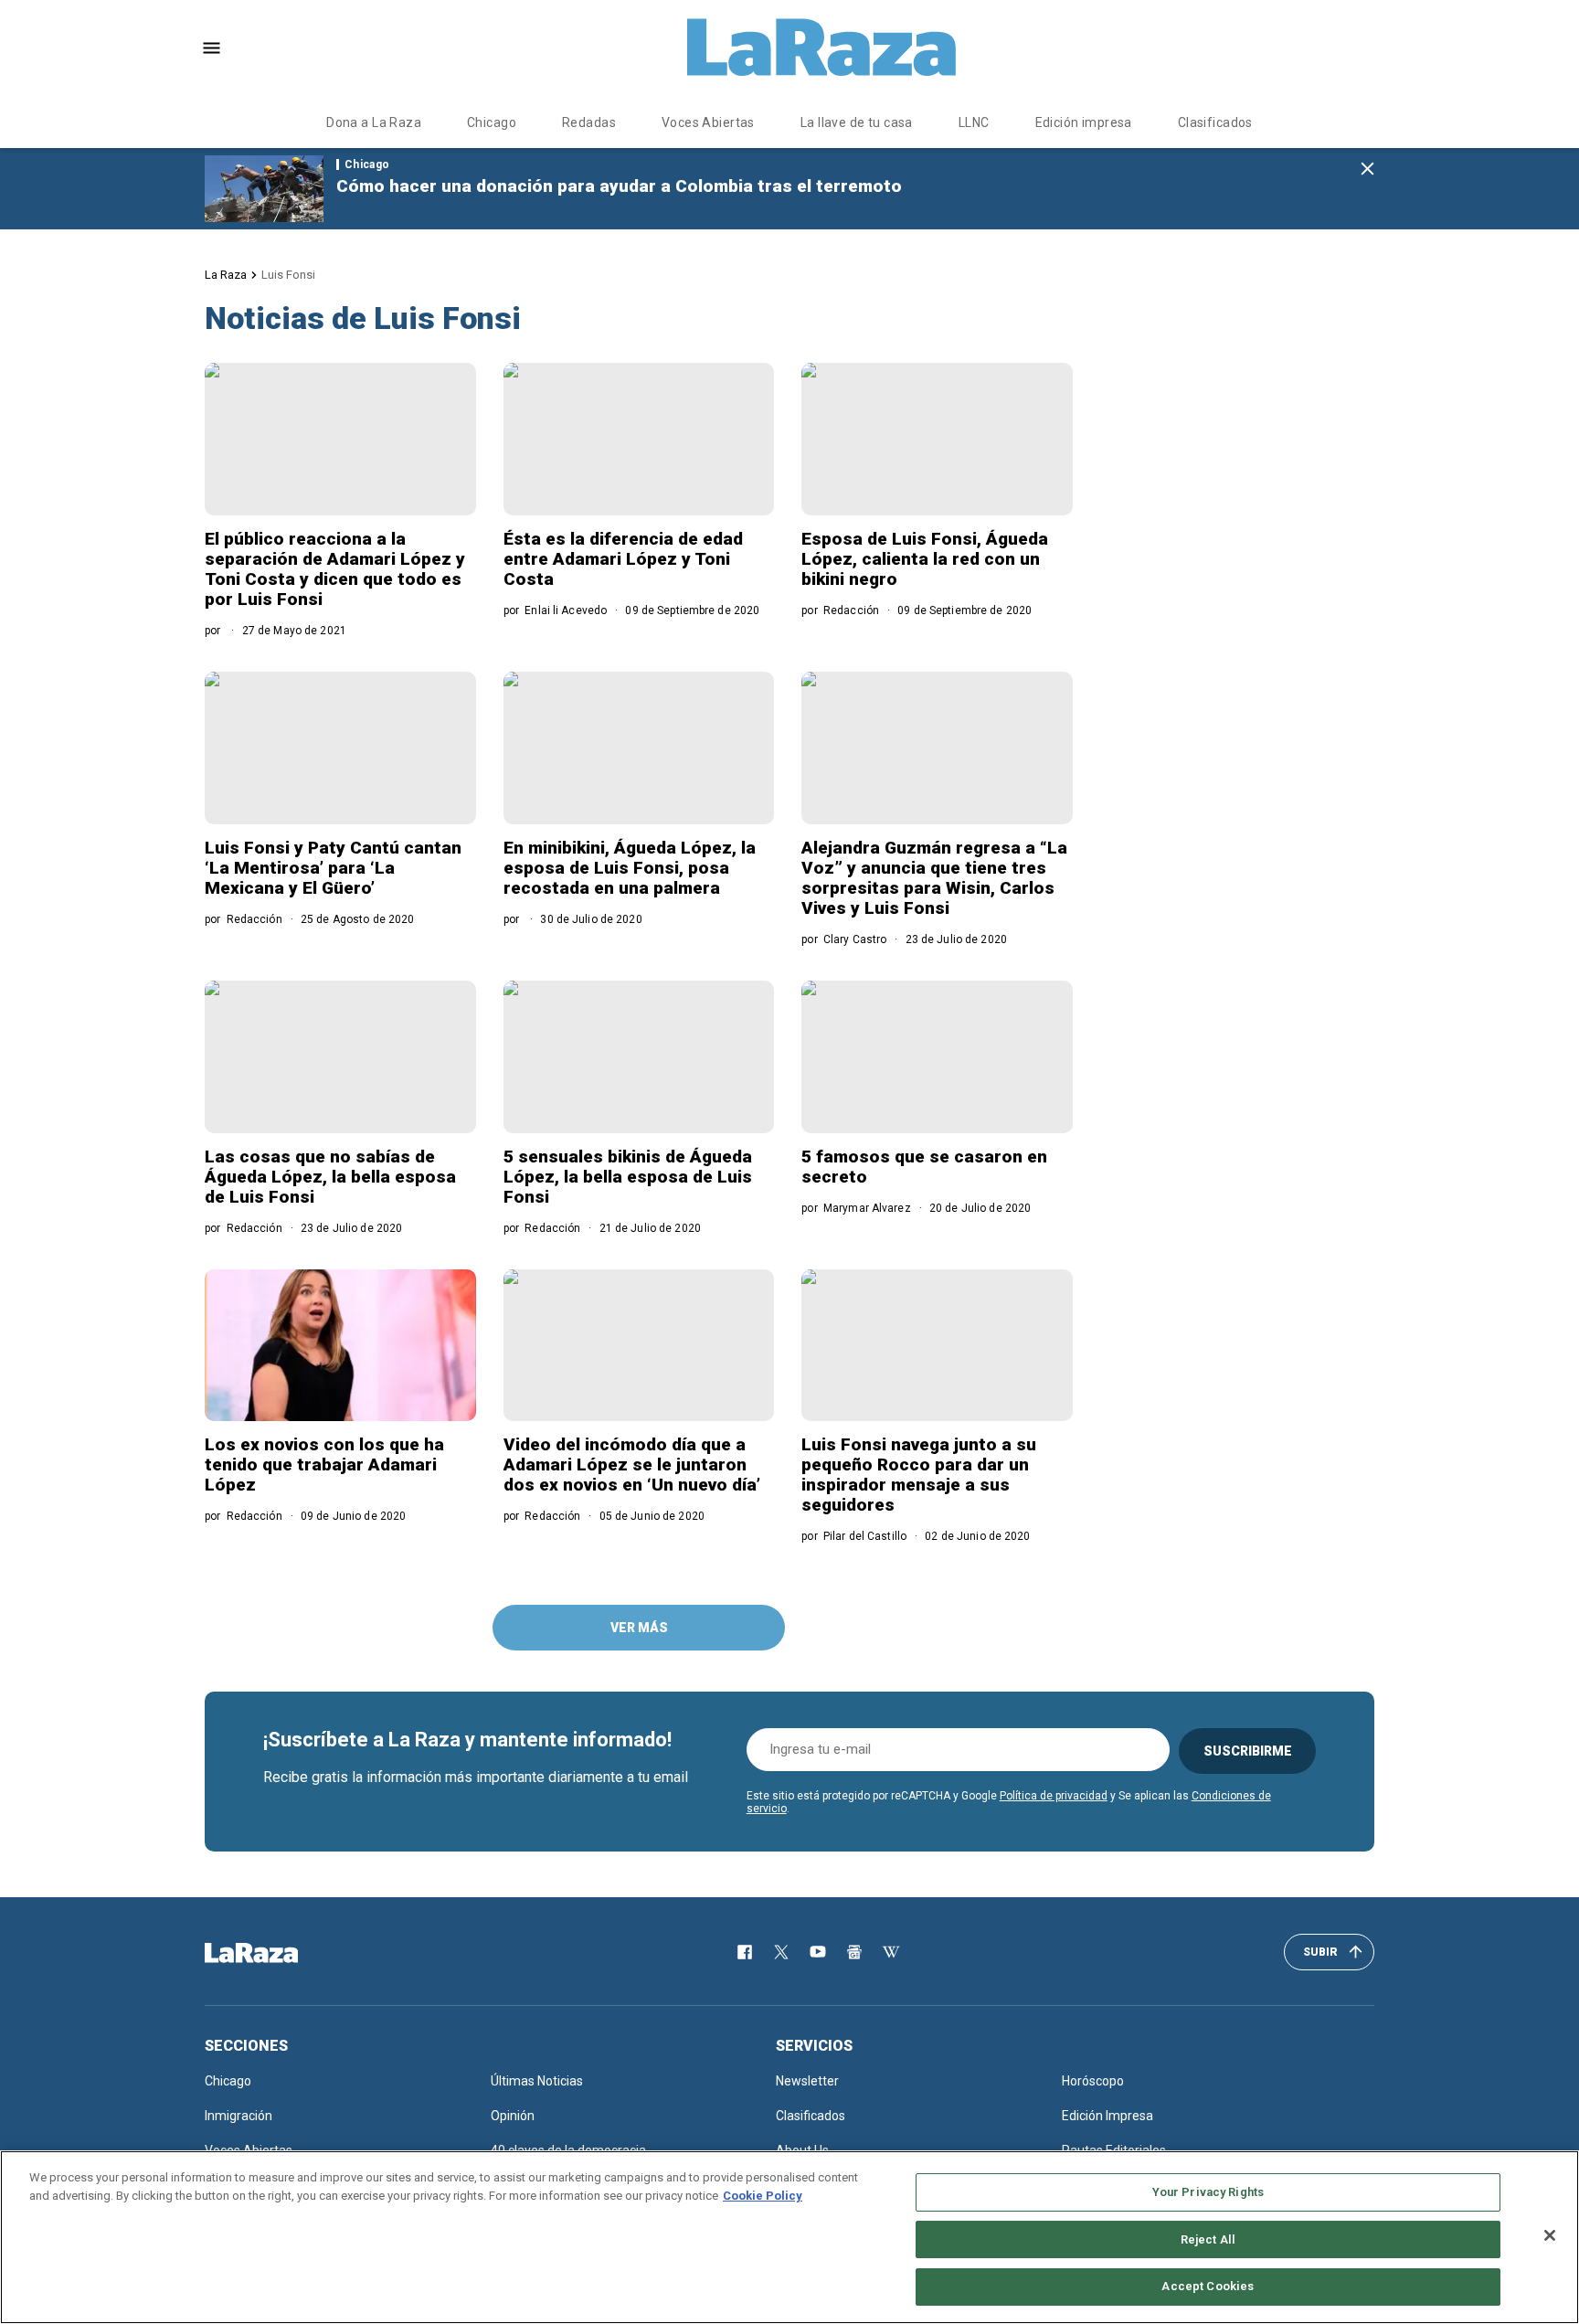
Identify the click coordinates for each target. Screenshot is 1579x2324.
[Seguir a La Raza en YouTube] (818, 1952)
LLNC (974, 122)
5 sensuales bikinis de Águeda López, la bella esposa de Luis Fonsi (628, 1177)
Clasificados (1215, 122)
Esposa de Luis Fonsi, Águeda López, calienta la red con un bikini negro (925, 559)
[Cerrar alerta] (1367, 170)
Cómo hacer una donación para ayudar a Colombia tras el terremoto (619, 186)
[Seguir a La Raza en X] (781, 1952)
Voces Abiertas (708, 122)
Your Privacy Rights (1208, 2192)
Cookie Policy (763, 2196)
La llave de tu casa (857, 122)
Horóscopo (1093, 2081)
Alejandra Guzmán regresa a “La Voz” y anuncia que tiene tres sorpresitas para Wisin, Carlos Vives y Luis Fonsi (934, 878)
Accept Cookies (1208, 2286)
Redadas (589, 122)
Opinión (513, 2116)
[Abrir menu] (212, 48)
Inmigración (238, 2116)
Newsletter (807, 2081)
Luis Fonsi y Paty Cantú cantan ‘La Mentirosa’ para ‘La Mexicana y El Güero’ (333, 868)
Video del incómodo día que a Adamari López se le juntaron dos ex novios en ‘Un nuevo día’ (632, 1464)
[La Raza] (821, 48)
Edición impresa (1084, 122)
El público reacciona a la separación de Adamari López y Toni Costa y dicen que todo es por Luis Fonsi (335, 569)
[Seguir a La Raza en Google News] (854, 1952)
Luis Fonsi (288, 275)
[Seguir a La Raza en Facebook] (745, 1952)
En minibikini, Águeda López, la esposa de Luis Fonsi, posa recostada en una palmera (630, 868)
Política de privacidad (1054, 1796)
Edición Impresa (1107, 2116)
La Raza (226, 275)
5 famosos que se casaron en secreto (924, 1167)
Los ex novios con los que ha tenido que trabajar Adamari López (324, 1464)
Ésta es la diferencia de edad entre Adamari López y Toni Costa (623, 559)
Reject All (1208, 2239)
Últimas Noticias (537, 2081)
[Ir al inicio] (278, 1953)
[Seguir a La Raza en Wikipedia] (891, 1952)
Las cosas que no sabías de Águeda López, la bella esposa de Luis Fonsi (330, 1177)
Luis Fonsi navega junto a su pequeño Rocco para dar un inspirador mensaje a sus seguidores (919, 1475)
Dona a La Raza (374, 122)
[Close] (1550, 2235)
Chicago (492, 122)
